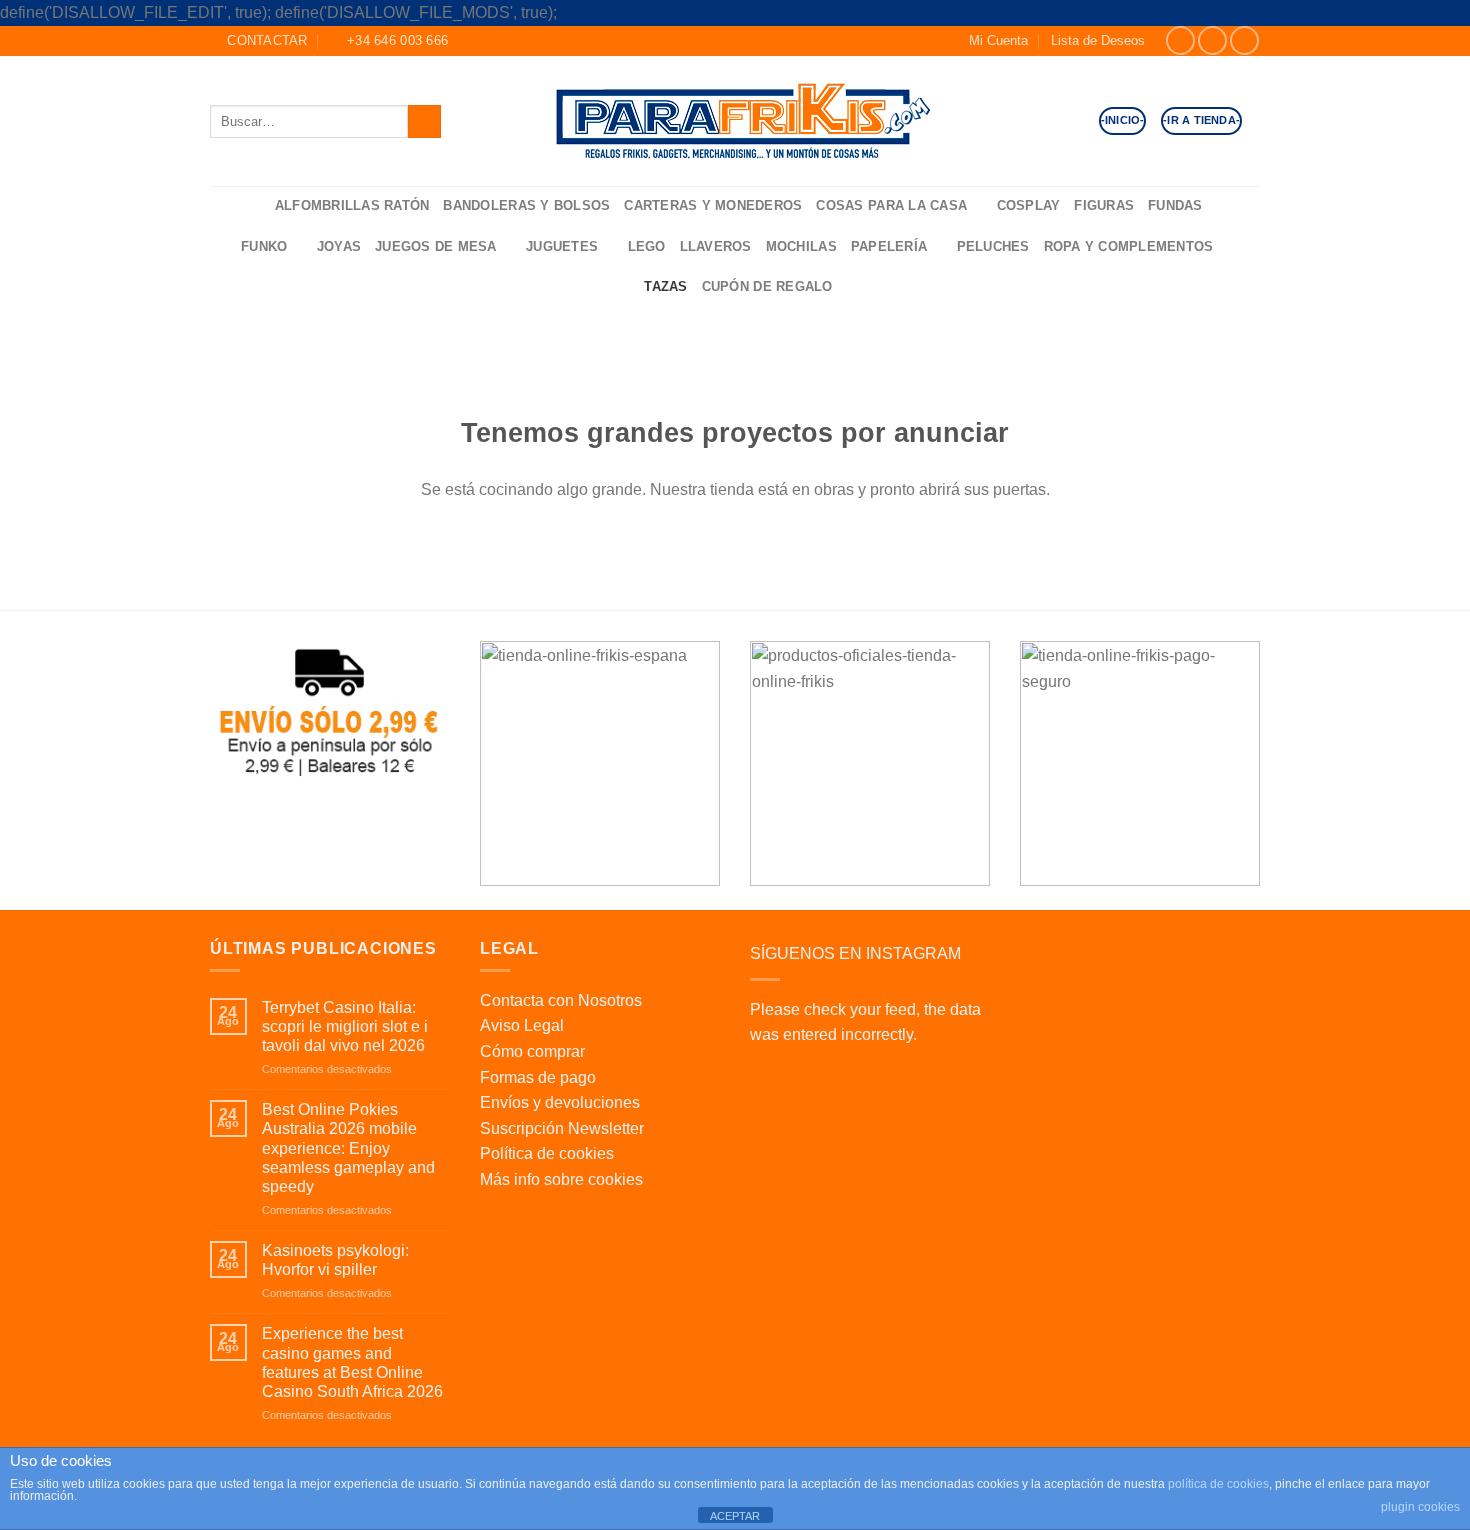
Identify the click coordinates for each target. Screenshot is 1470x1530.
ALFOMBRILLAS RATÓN (352, 205)
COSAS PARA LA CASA (891, 205)
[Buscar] (253, 206)
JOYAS (339, 246)
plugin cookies (1420, 1507)
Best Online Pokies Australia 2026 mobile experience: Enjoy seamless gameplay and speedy (348, 1148)
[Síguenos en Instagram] (1212, 40)
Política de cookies (547, 1153)
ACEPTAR (735, 1516)
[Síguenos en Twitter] (1244, 40)
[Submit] (424, 121)
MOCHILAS (801, 246)
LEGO (647, 246)
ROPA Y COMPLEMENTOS (1129, 246)
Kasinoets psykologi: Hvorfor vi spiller (335, 1260)
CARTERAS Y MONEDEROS (713, 205)
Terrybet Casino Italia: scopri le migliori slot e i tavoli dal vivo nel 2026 (345, 1026)
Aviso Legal (522, 1025)
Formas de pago (538, 1077)
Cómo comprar (532, 1051)
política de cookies (1218, 1484)
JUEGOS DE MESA (436, 246)
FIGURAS (1104, 205)
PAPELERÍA (889, 246)
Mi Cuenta (998, 40)
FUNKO (264, 246)
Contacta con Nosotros (561, 1000)
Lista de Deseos (1098, 40)
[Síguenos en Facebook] (1180, 40)
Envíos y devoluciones (560, 1102)
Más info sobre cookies (561, 1179)
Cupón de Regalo (767, 286)
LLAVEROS (716, 246)
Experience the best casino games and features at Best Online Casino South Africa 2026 (352, 1362)
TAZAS (665, 286)
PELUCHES (993, 246)
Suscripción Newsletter (562, 1128)
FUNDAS (1175, 205)
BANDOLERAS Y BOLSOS (526, 205)
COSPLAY (1029, 205)
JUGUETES (562, 246)
